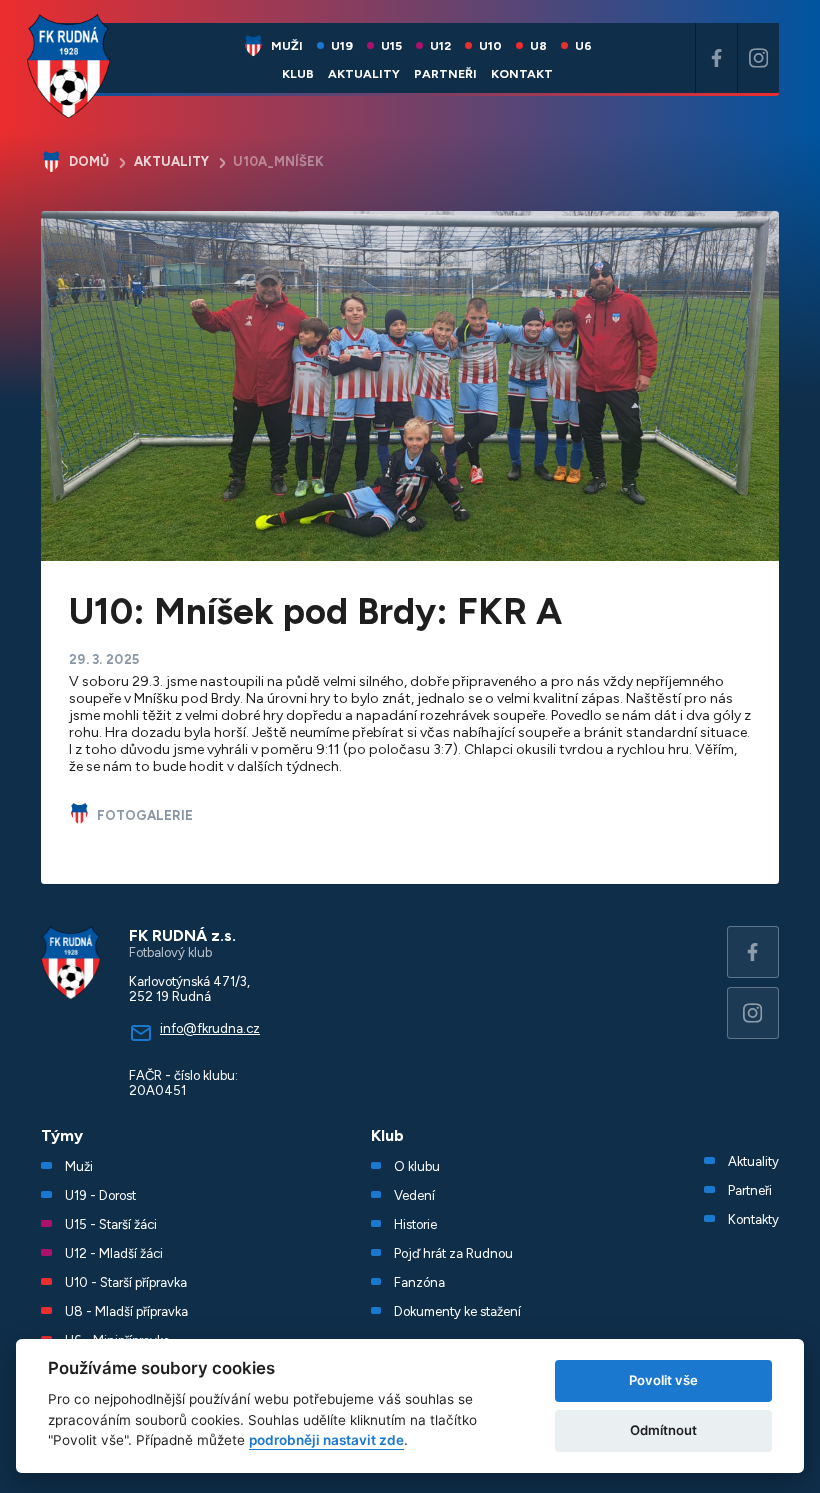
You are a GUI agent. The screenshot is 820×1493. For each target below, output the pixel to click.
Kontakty (753, 1219)
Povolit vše (663, 1380)
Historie (415, 1224)
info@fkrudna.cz (210, 1028)
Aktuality (364, 73)
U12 (440, 45)
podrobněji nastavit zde (326, 1440)
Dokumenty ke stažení (457, 1311)
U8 (538, 45)
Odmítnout (663, 1430)
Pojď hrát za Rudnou (453, 1253)
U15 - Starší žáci (111, 1224)
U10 (490, 45)
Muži (287, 45)
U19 (342, 45)
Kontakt (522, 73)
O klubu (417, 1166)
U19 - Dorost (100, 1195)
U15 (391, 45)
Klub (298, 73)
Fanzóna (419, 1282)
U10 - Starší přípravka (126, 1282)
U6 (583, 45)
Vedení (414, 1195)
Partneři (445, 73)
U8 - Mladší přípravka (126, 1311)
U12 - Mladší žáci (114, 1253)
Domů (89, 161)
